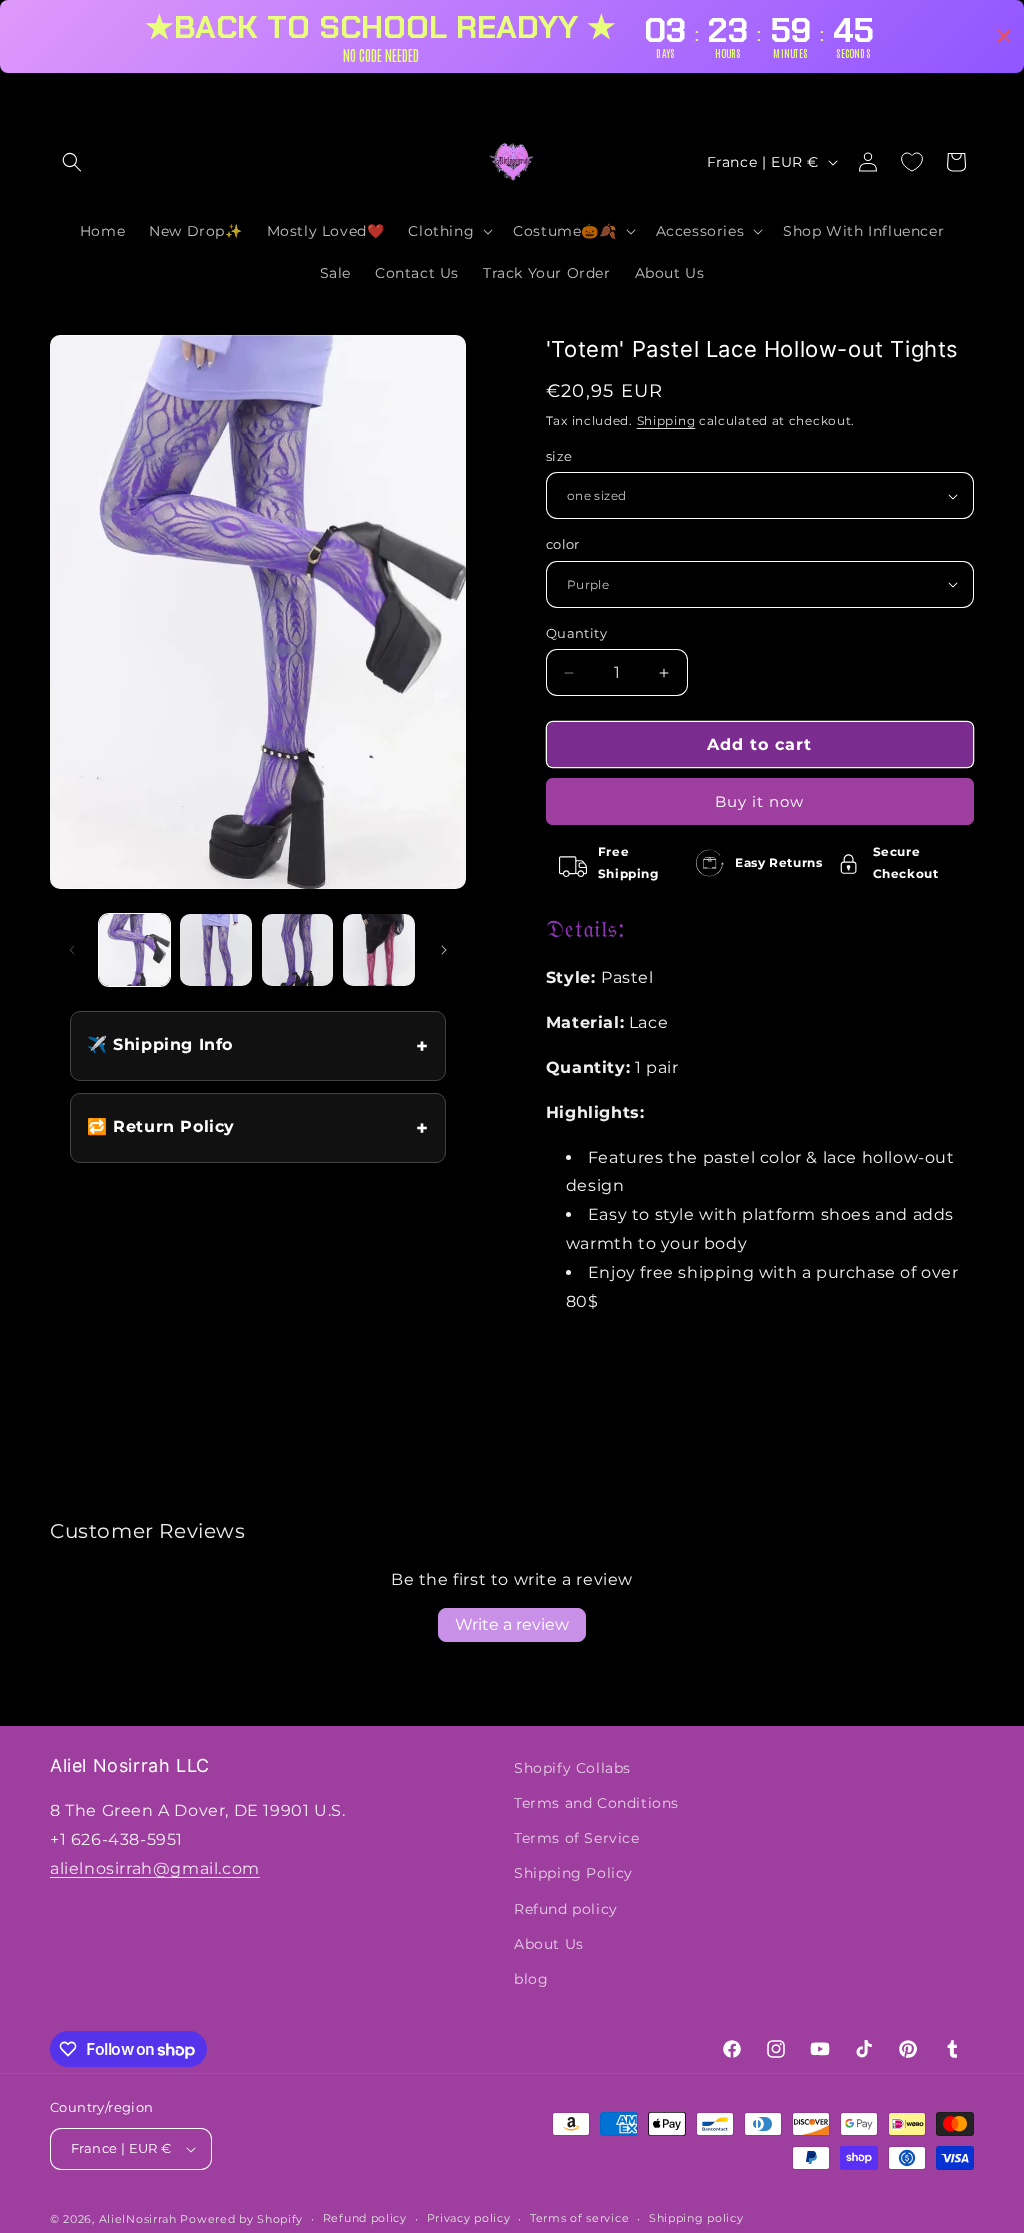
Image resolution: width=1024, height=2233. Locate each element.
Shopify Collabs (572, 1768)
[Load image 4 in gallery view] (378, 949)
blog (531, 1979)
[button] (72, 162)
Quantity (576, 633)
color (563, 544)
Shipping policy (696, 2218)
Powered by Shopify (241, 2219)
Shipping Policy (573, 1873)
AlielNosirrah (138, 2219)
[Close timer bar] (1004, 36)
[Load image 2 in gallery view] (215, 949)
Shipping (666, 420)
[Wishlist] (912, 162)
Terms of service (579, 2218)
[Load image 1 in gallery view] (134, 949)
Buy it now (759, 801)
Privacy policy (469, 2218)
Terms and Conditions (596, 1803)
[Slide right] (444, 950)
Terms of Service (577, 1838)
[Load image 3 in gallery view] (297, 949)
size (559, 456)
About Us (549, 1944)
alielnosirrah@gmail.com (155, 1868)
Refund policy (566, 1909)
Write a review (512, 1624)
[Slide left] (72, 950)
